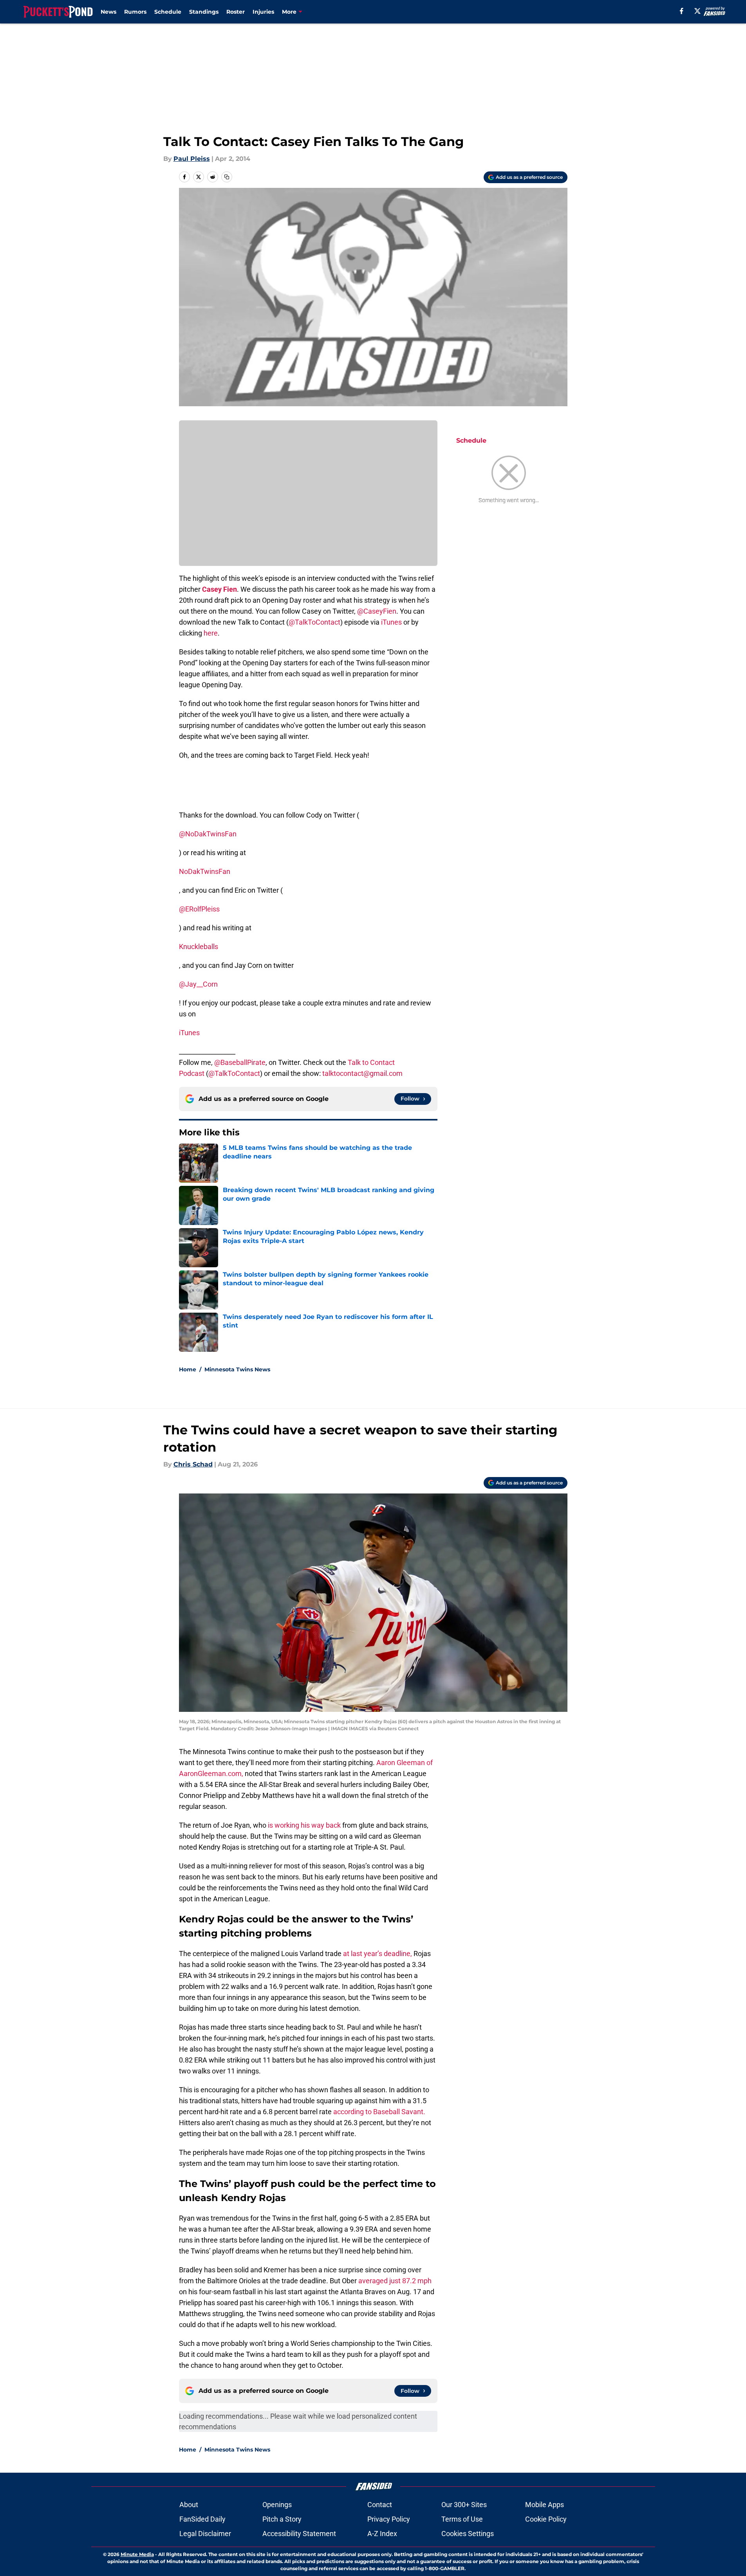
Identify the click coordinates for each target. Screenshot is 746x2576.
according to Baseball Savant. (379, 2112)
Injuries (263, 12)
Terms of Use (462, 2519)
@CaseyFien (377, 611)
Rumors (135, 12)
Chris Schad (193, 1464)
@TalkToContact (314, 622)
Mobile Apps (545, 2505)
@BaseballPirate (240, 1062)
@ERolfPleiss (199, 909)
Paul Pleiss (192, 159)
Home (188, 1369)
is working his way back (304, 1825)
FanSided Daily (202, 2519)
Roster (236, 12)
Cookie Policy (546, 2519)
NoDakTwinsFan (205, 871)
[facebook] (682, 11)
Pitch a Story (282, 2519)
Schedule (168, 12)
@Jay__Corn (198, 984)
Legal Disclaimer (205, 2534)
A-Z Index (382, 2534)
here (211, 633)
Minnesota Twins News (237, 1369)
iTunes (391, 622)
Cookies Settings (468, 2534)
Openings (277, 2505)
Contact (380, 2505)
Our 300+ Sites (464, 2505)
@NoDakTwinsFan (208, 834)
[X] (697, 11)
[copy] (227, 177)
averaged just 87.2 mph (395, 2281)
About (189, 2505)
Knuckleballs (199, 947)
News (108, 12)
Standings (204, 12)
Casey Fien (219, 589)
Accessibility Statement (299, 2534)
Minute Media (137, 2554)
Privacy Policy (389, 2519)
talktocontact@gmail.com (362, 1073)
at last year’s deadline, (378, 1954)
